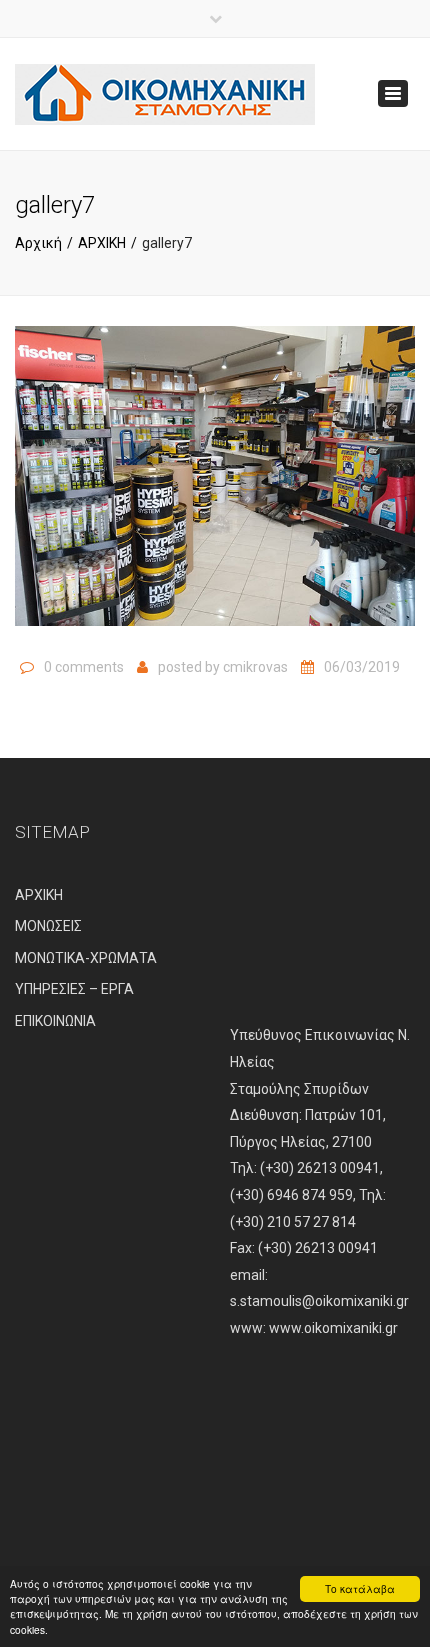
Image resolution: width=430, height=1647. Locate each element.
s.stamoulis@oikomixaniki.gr (319, 1301)
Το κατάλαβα (360, 1588)
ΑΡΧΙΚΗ (102, 243)
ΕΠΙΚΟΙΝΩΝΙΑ (55, 1021)
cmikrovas (255, 667)
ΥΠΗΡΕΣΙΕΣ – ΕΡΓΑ (74, 989)
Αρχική (38, 243)
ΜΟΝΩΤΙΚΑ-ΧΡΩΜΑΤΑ (86, 958)
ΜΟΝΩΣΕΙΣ (48, 926)
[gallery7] (215, 485)
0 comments (84, 667)
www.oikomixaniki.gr (333, 1328)
